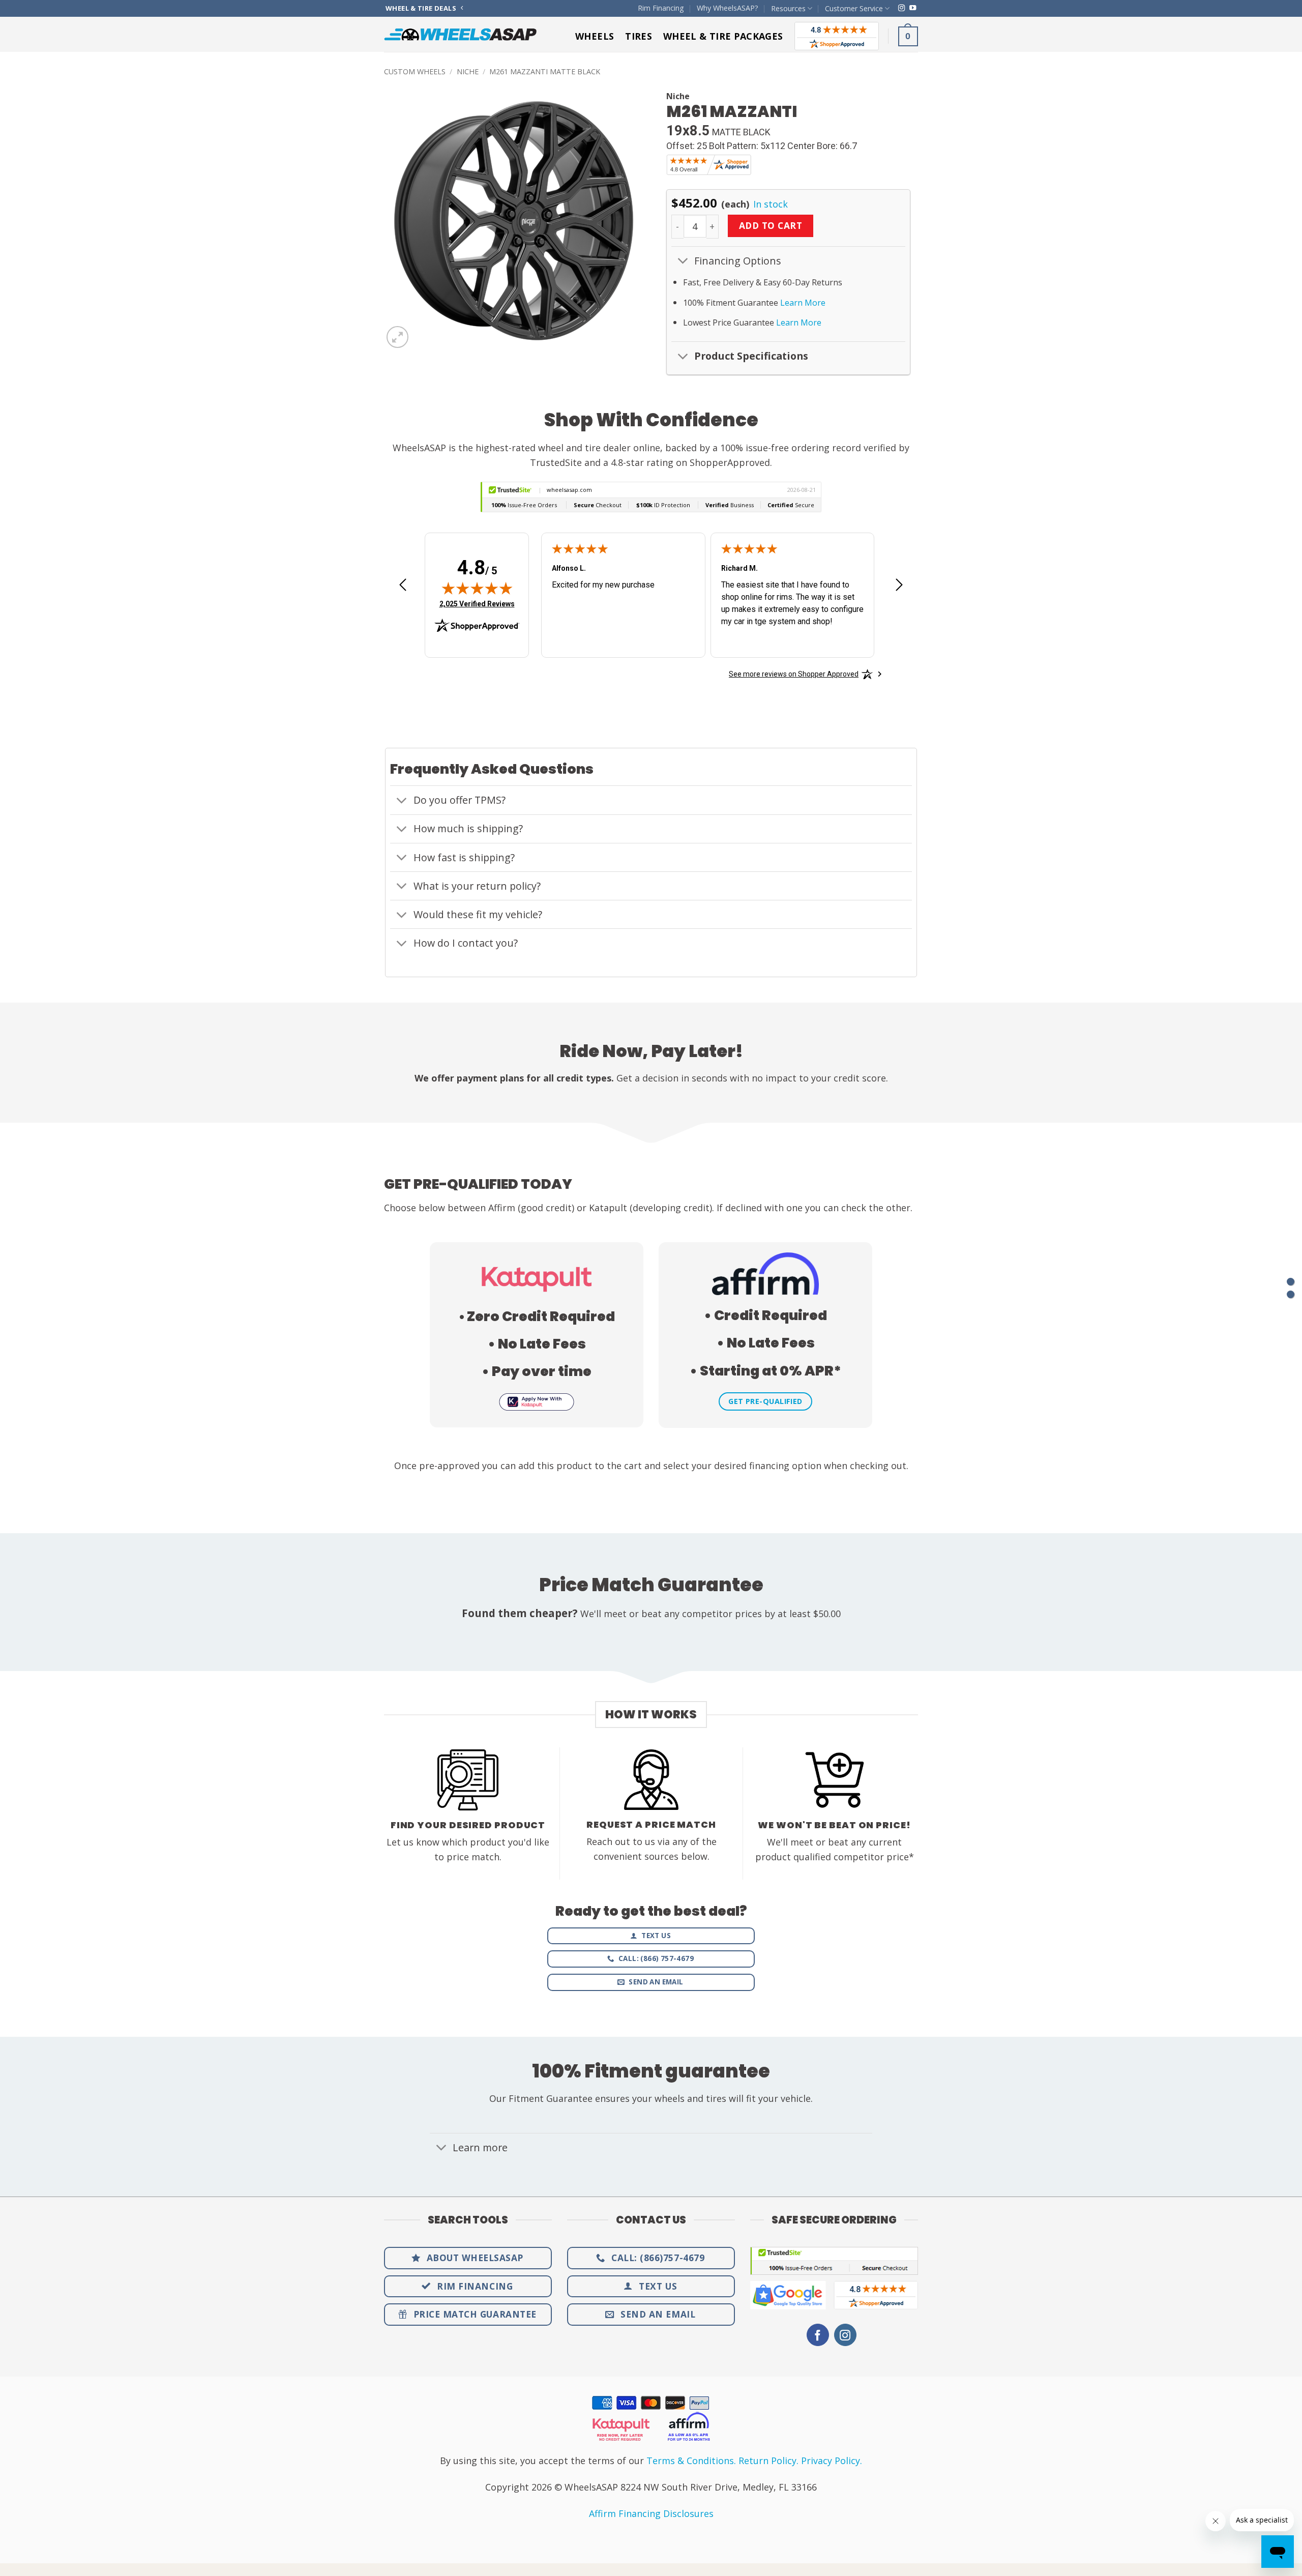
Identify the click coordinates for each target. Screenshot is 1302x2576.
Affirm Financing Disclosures (651, 2513)
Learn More (803, 303)
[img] (477, 588)
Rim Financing (661, 8)
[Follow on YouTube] (913, 8)
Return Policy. (768, 2461)
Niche (468, 71)
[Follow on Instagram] (901, 8)
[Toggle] (683, 262)
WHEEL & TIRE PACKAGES (723, 36)
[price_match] (1291, 1282)
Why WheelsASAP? (728, 8)
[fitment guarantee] (1291, 1294)
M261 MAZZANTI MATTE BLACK (545, 71)
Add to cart (771, 225)
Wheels (595, 36)
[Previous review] (403, 588)
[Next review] (899, 588)
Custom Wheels (415, 71)
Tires (639, 36)
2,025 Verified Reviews (477, 604)
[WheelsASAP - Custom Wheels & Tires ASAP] (460, 34)
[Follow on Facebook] (818, 2335)
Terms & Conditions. (691, 2461)
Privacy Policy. (832, 2461)
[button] (908, 36)
